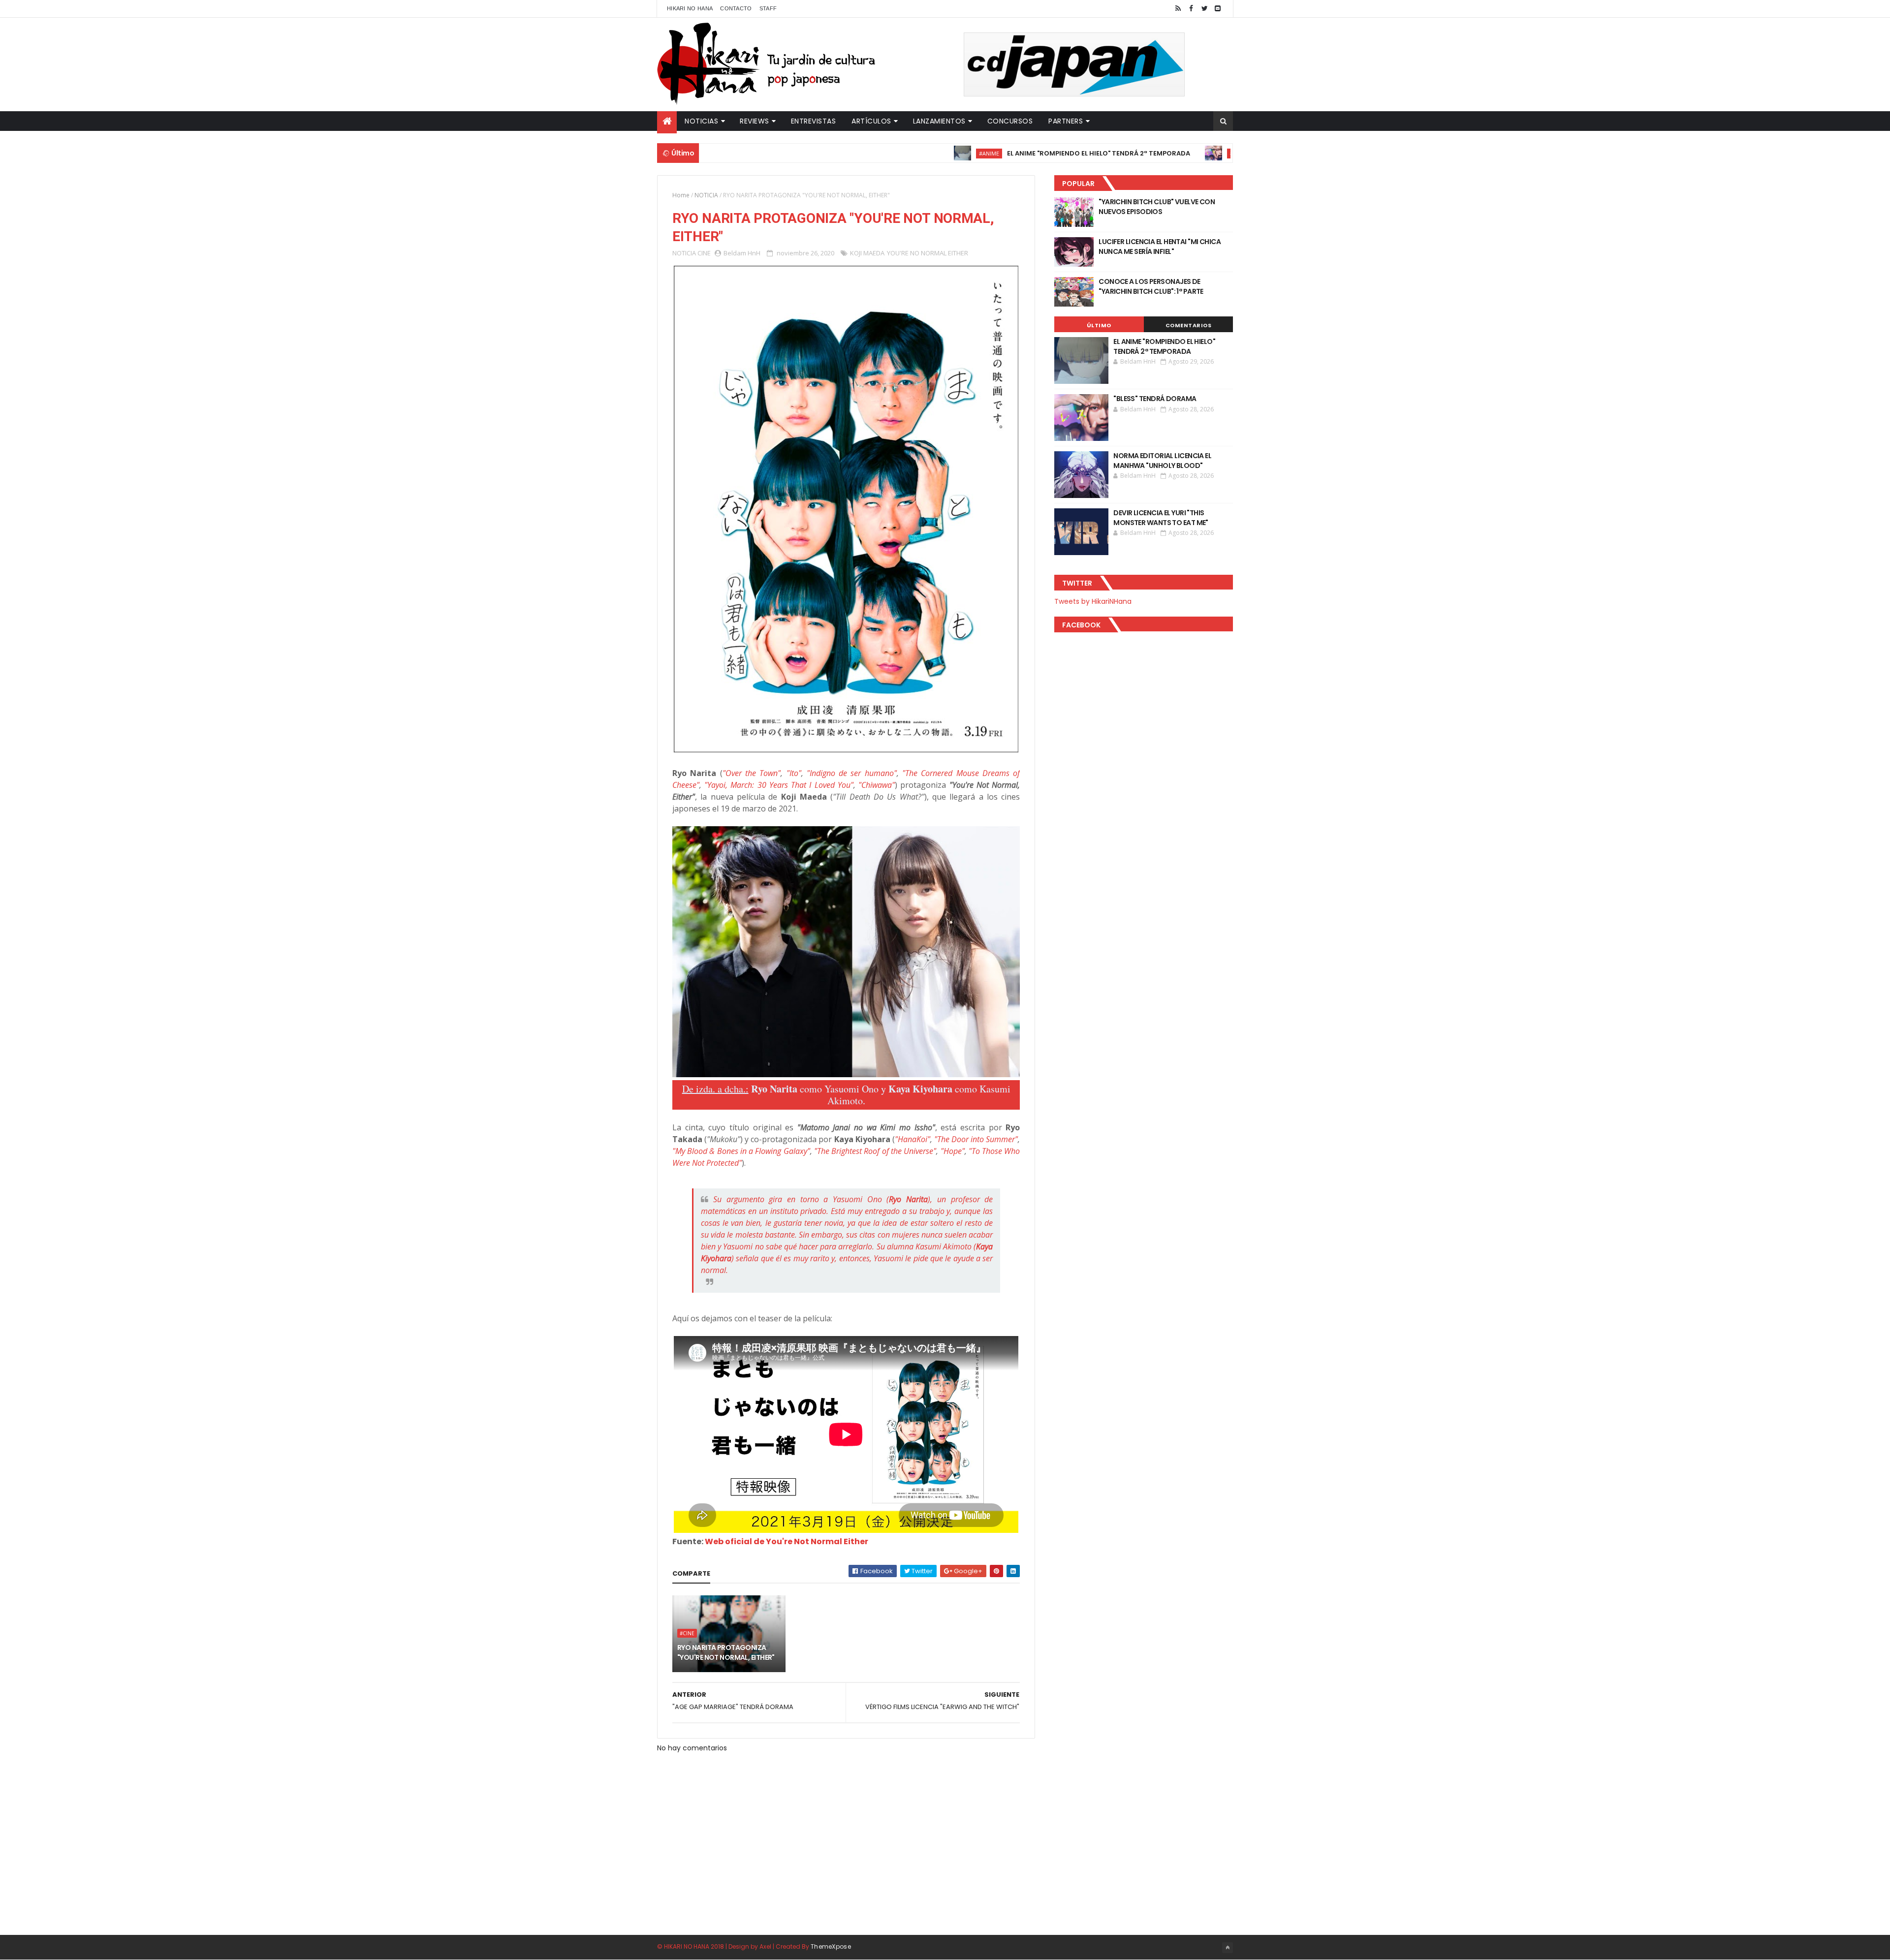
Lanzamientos (939, 121)
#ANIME (910, 153)
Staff (768, 8)
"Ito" (794, 773)
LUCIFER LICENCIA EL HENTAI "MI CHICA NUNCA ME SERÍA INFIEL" (1160, 247)
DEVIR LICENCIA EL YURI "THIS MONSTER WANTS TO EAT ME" (1161, 518)
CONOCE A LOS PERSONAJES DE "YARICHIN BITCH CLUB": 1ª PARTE (1151, 286)
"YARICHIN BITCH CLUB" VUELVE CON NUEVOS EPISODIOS (1157, 207)
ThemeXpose (831, 1946)
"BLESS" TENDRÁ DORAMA (1216, 153)
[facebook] (1191, 9)
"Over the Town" (752, 773)
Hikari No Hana (690, 8)
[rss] (1178, 9)
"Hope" (953, 1151)
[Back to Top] (1228, 1948)
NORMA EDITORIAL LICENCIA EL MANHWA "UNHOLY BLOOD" (1162, 461)
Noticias (701, 121)
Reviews (755, 121)
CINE (704, 253)
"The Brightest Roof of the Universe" (875, 1151)
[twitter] (1204, 9)
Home (681, 195)
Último (1099, 325)
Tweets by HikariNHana (1093, 601)
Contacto (736, 8)
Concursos (1010, 121)
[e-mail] (1218, 9)
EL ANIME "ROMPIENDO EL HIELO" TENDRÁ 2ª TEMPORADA (1020, 153)
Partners (1066, 121)
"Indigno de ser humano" (852, 773)
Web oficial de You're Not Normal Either (787, 1541)
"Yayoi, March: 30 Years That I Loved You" (779, 785)
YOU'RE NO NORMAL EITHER (928, 253)
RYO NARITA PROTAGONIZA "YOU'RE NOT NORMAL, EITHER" (726, 1652)
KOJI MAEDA (867, 253)
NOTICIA (706, 195)
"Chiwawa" (877, 785)
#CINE (1159, 153)
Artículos (871, 121)
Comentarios (1189, 325)
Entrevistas (814, 121)
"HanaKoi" (913, 1139)
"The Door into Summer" (976, 1139)
